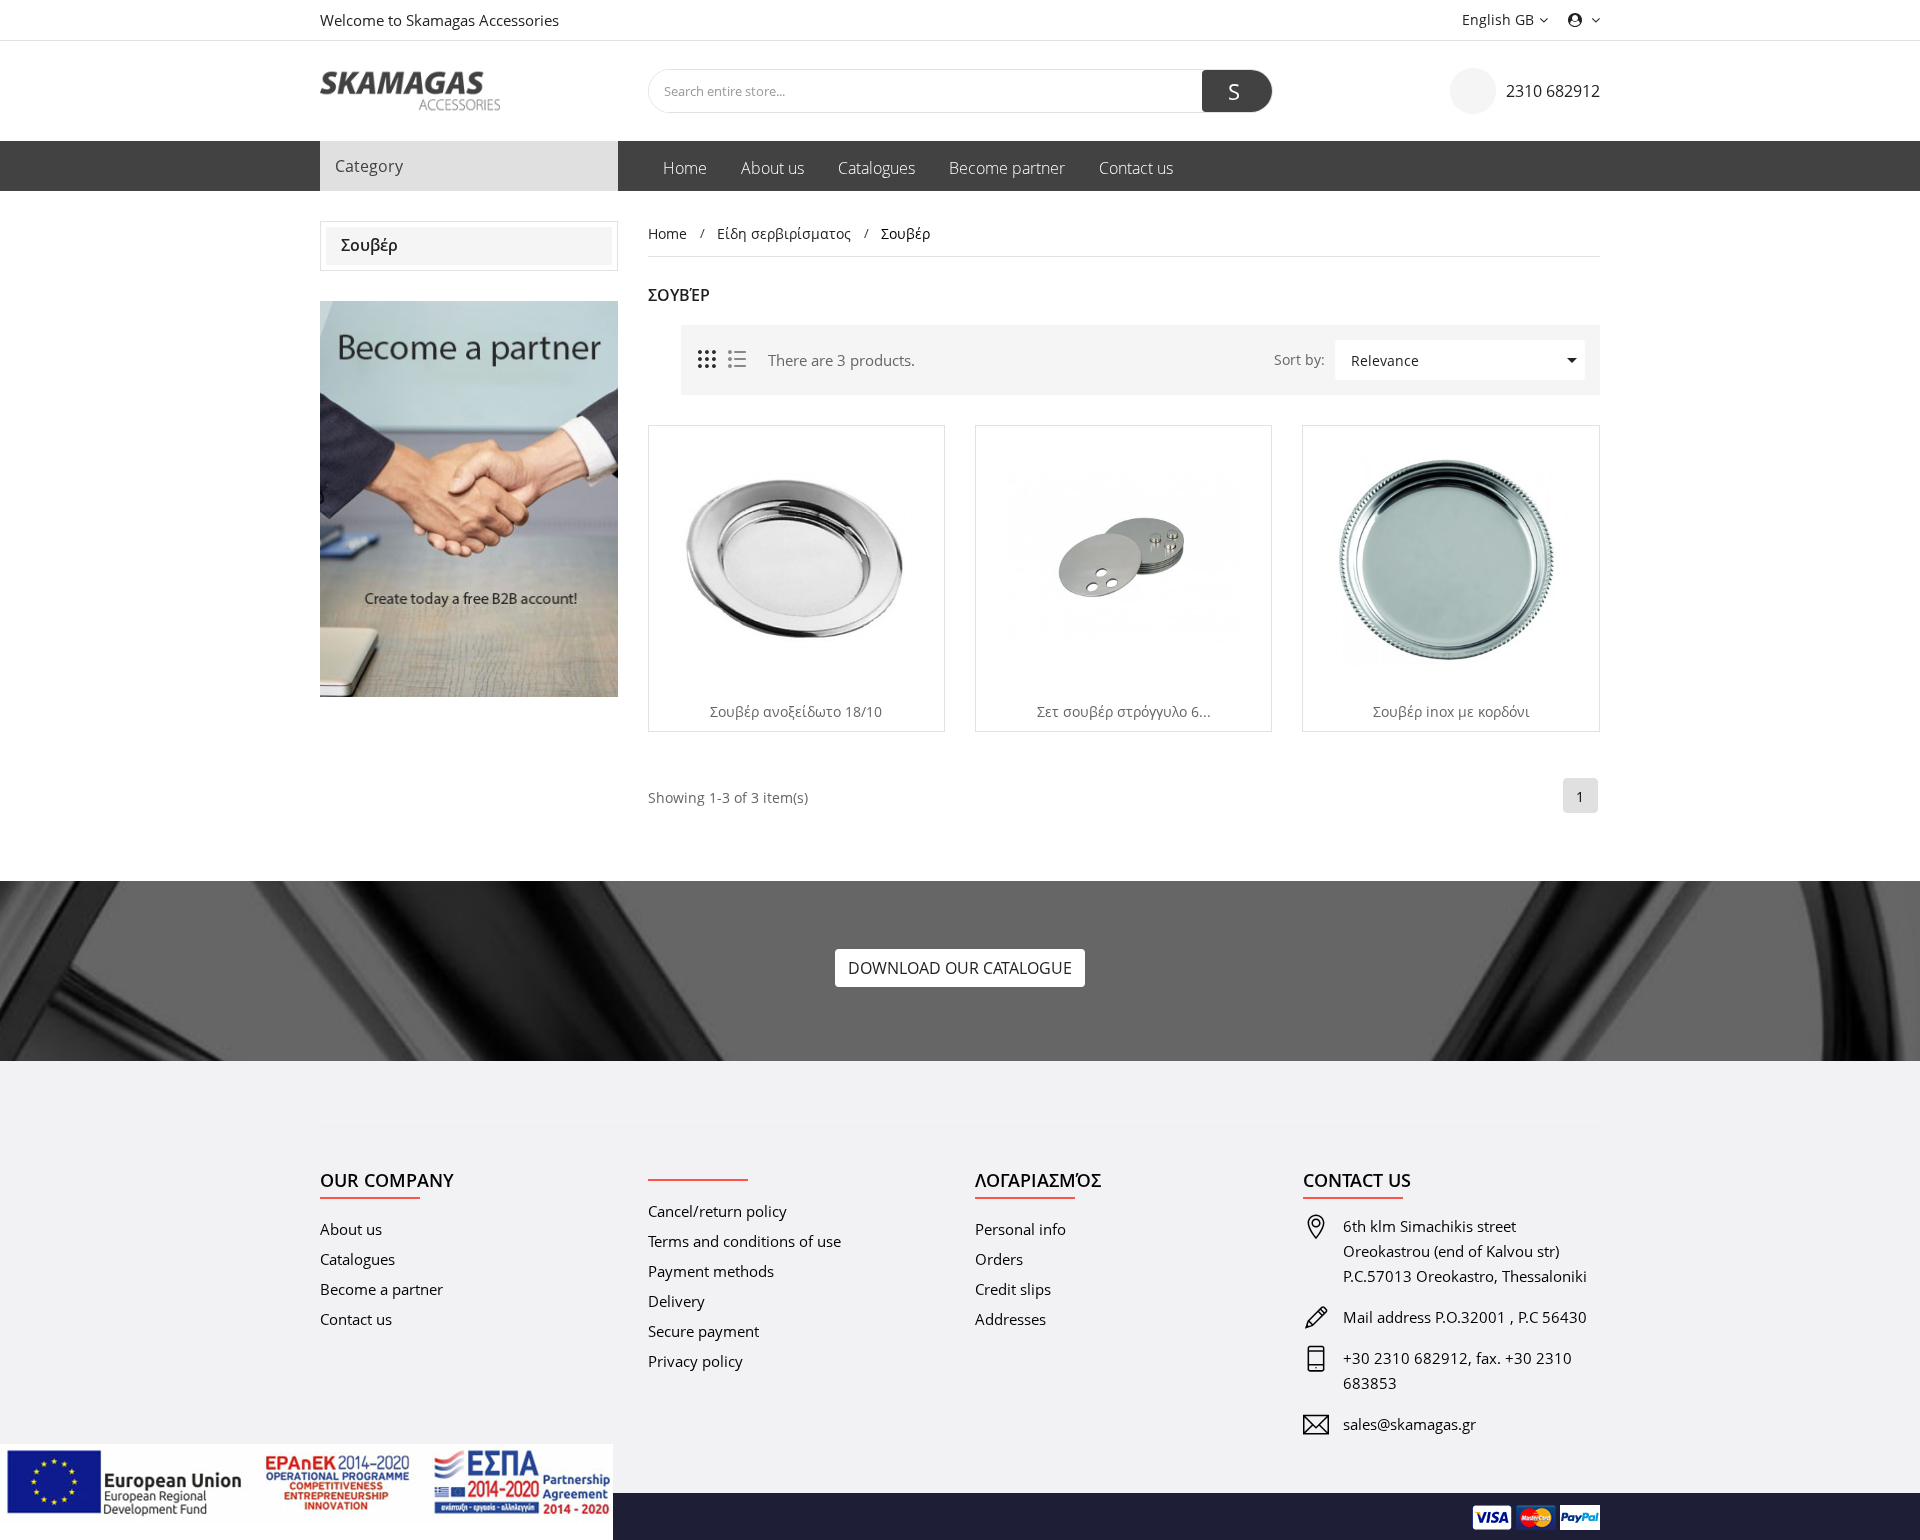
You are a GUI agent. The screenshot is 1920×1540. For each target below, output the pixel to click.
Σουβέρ (369, 245)
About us (351, 1229)
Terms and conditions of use (744, 1241)
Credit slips (1013, 1289)
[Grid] (708, 360)
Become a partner (381, 1289)
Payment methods (711, 1271)
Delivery (676, 1301)
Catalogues (357, 1259)
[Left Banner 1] (469, 499)
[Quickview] (789, 678)
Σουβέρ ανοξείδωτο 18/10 (796, 712)
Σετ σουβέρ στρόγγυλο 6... (1124, 712)
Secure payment (703, 1331)
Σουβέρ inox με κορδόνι (1451, 712)
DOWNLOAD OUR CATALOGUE (960, 968)
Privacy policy (695, 1361)
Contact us (356, 1319)
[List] (737, 360)
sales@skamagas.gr (1409, 1424)
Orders (999, 1259)
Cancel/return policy (717, 1211)
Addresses (1010, 1319)
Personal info (1020, 1229)
